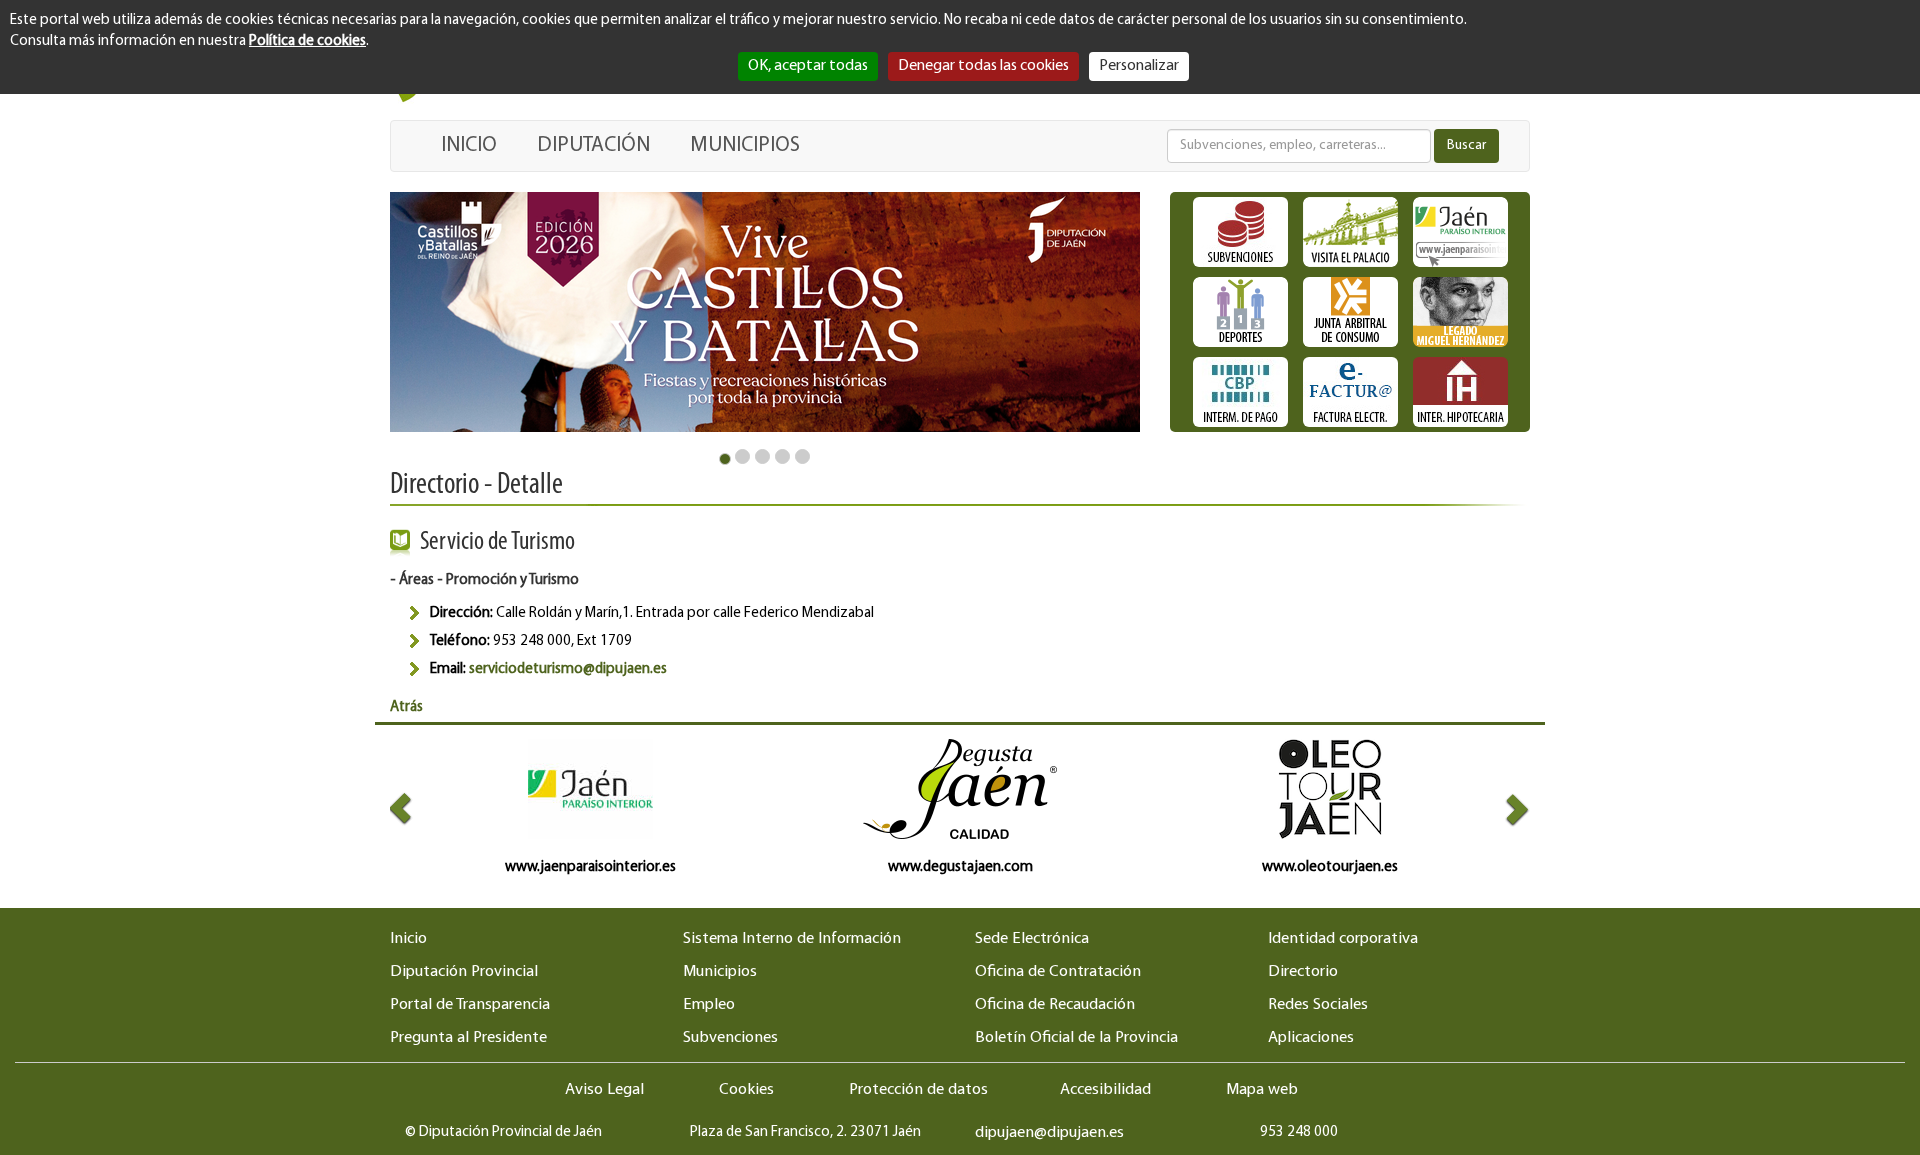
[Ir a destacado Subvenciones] (1240, 232)
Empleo (709, 1005)
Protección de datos (918, 1090)
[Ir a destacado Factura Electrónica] (1350, 392)
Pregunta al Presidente (468, 1038)
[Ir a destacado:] (765, 312)
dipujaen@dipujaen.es (1049, 1133)
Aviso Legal (604, 1090)
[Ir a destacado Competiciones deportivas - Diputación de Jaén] (1240, 312)
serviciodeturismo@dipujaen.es (568, 669)
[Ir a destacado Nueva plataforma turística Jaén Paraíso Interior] (1460, 232)
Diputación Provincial (464, 972)
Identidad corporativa (1343, 939)
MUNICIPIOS (745, 145)
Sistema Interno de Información (792, 939)
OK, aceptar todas (808, 66)
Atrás (406, 707)
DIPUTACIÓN (593, 145)
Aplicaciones (1311, 1038)
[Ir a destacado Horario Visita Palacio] (1350, 232)
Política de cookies (307, 41)
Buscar (1466, 145)
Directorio (1303, 972)
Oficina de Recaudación (1055, 1005)
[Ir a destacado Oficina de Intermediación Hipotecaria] (1460, 392)
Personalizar (1139, 66)
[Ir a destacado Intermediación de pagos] (1240, 392)
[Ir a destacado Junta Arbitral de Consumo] (1350, 312)
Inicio (408, 939)
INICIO (469, 145)
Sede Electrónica (1032, 939)
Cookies (746, 1090)
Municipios (720, 972)
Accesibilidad (1105, 1090)
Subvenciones (730, 1038)
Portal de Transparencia (470, 1005)
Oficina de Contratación (1058, 972)
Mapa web (1262, 1090)
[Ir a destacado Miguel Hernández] (1460, 312)
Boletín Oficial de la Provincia (1076, 1038)
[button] (418, 808)
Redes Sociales (1318, 1005)
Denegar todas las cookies (983, 66)
